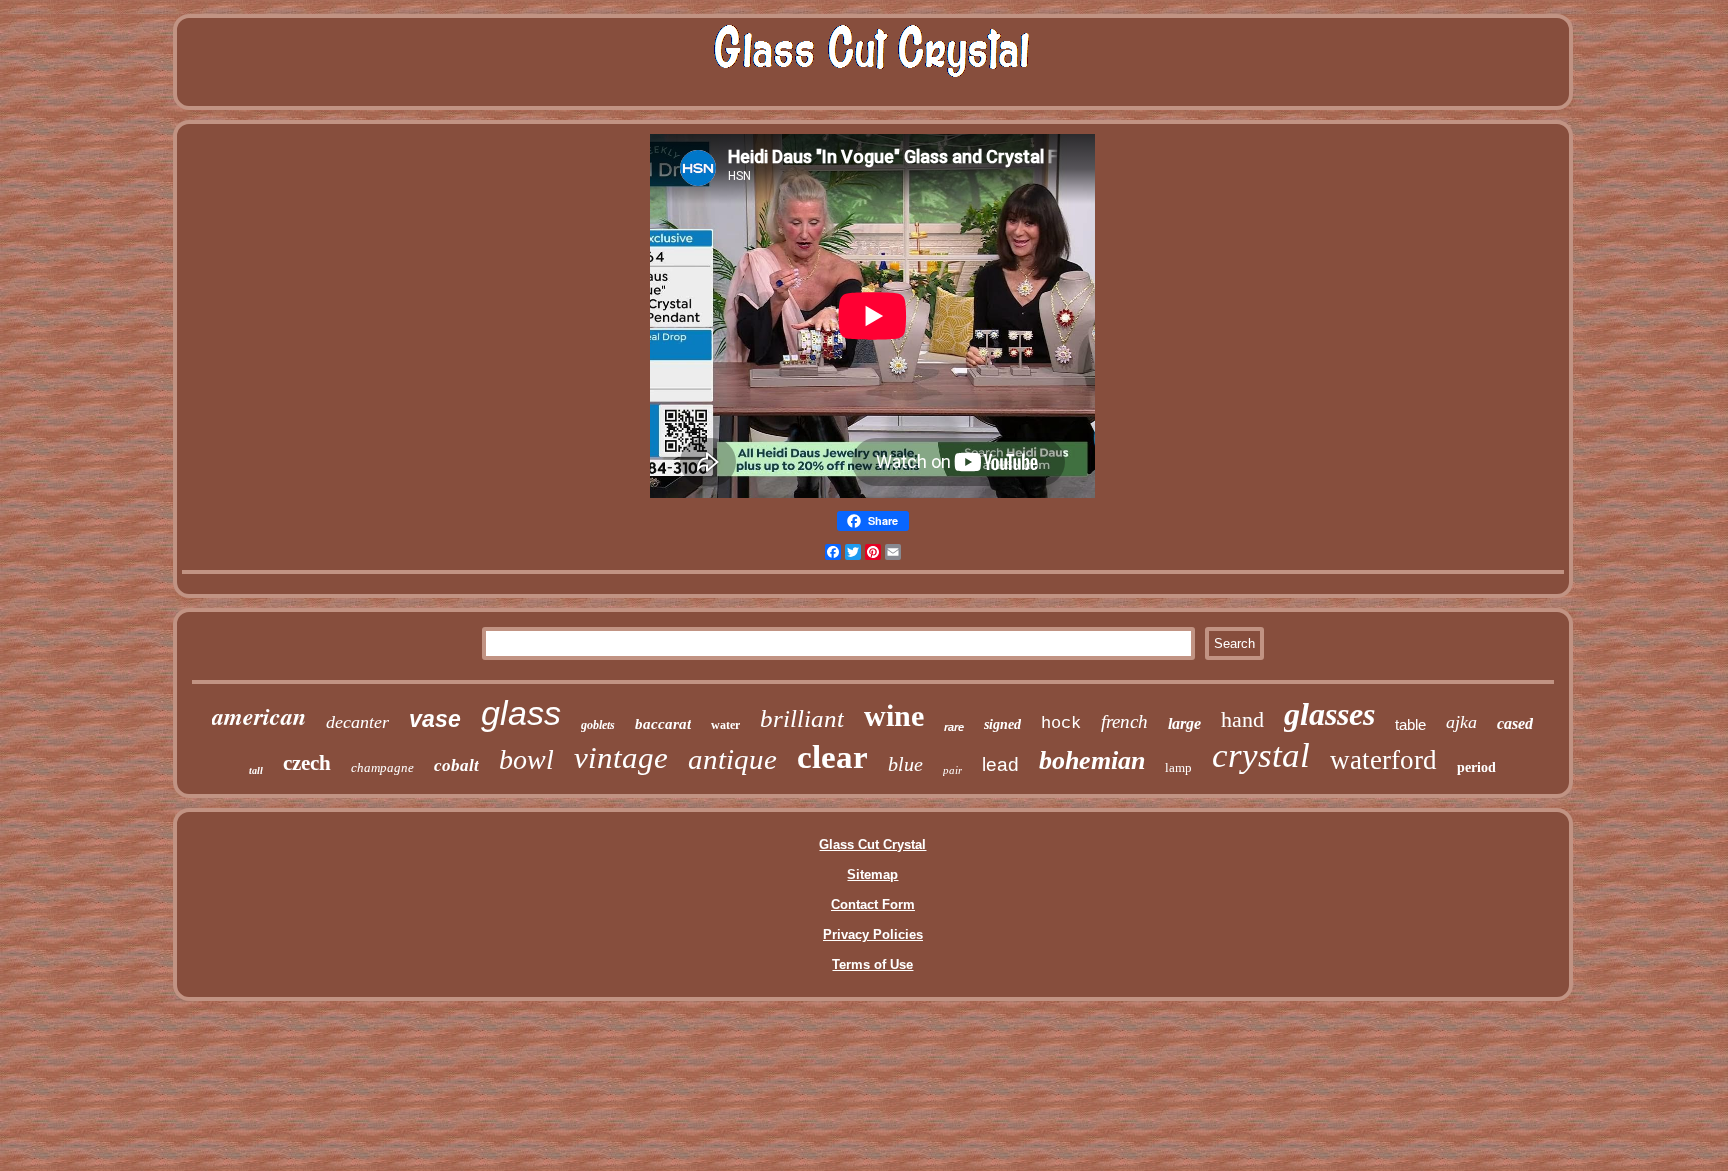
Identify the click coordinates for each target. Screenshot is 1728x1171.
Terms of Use (872, 964)
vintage (621, 757)
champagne (382, 767)
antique (732, 759)
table (1410, 724)
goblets (598, 725)
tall (256, 770)
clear (832, 757)
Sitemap (872, 874)
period (1476, 767)
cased (1515, 723)
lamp (1178, 767)
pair (952, 770)
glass (521, 713)
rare (954, 727)
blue (905, 764)
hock (1061, 723)
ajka (1461, 722)
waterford (1383, 760)
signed (1002, 724)
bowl (526, 759)
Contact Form (873, 904)
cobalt (456, 765)
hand (1242, 719)
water (725, 725)
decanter (357, 722)
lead (1000, 764)
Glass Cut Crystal (872, 844)
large (1184, 723)
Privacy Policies (873, 934)
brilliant (802, 718)
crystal (1261, 755)
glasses (1329, 714)
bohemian (1092, 760)
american (259, 716)
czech (307, 763)
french (1124, 721)
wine (894, 715)
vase (435, 719)
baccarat (663, 724)
